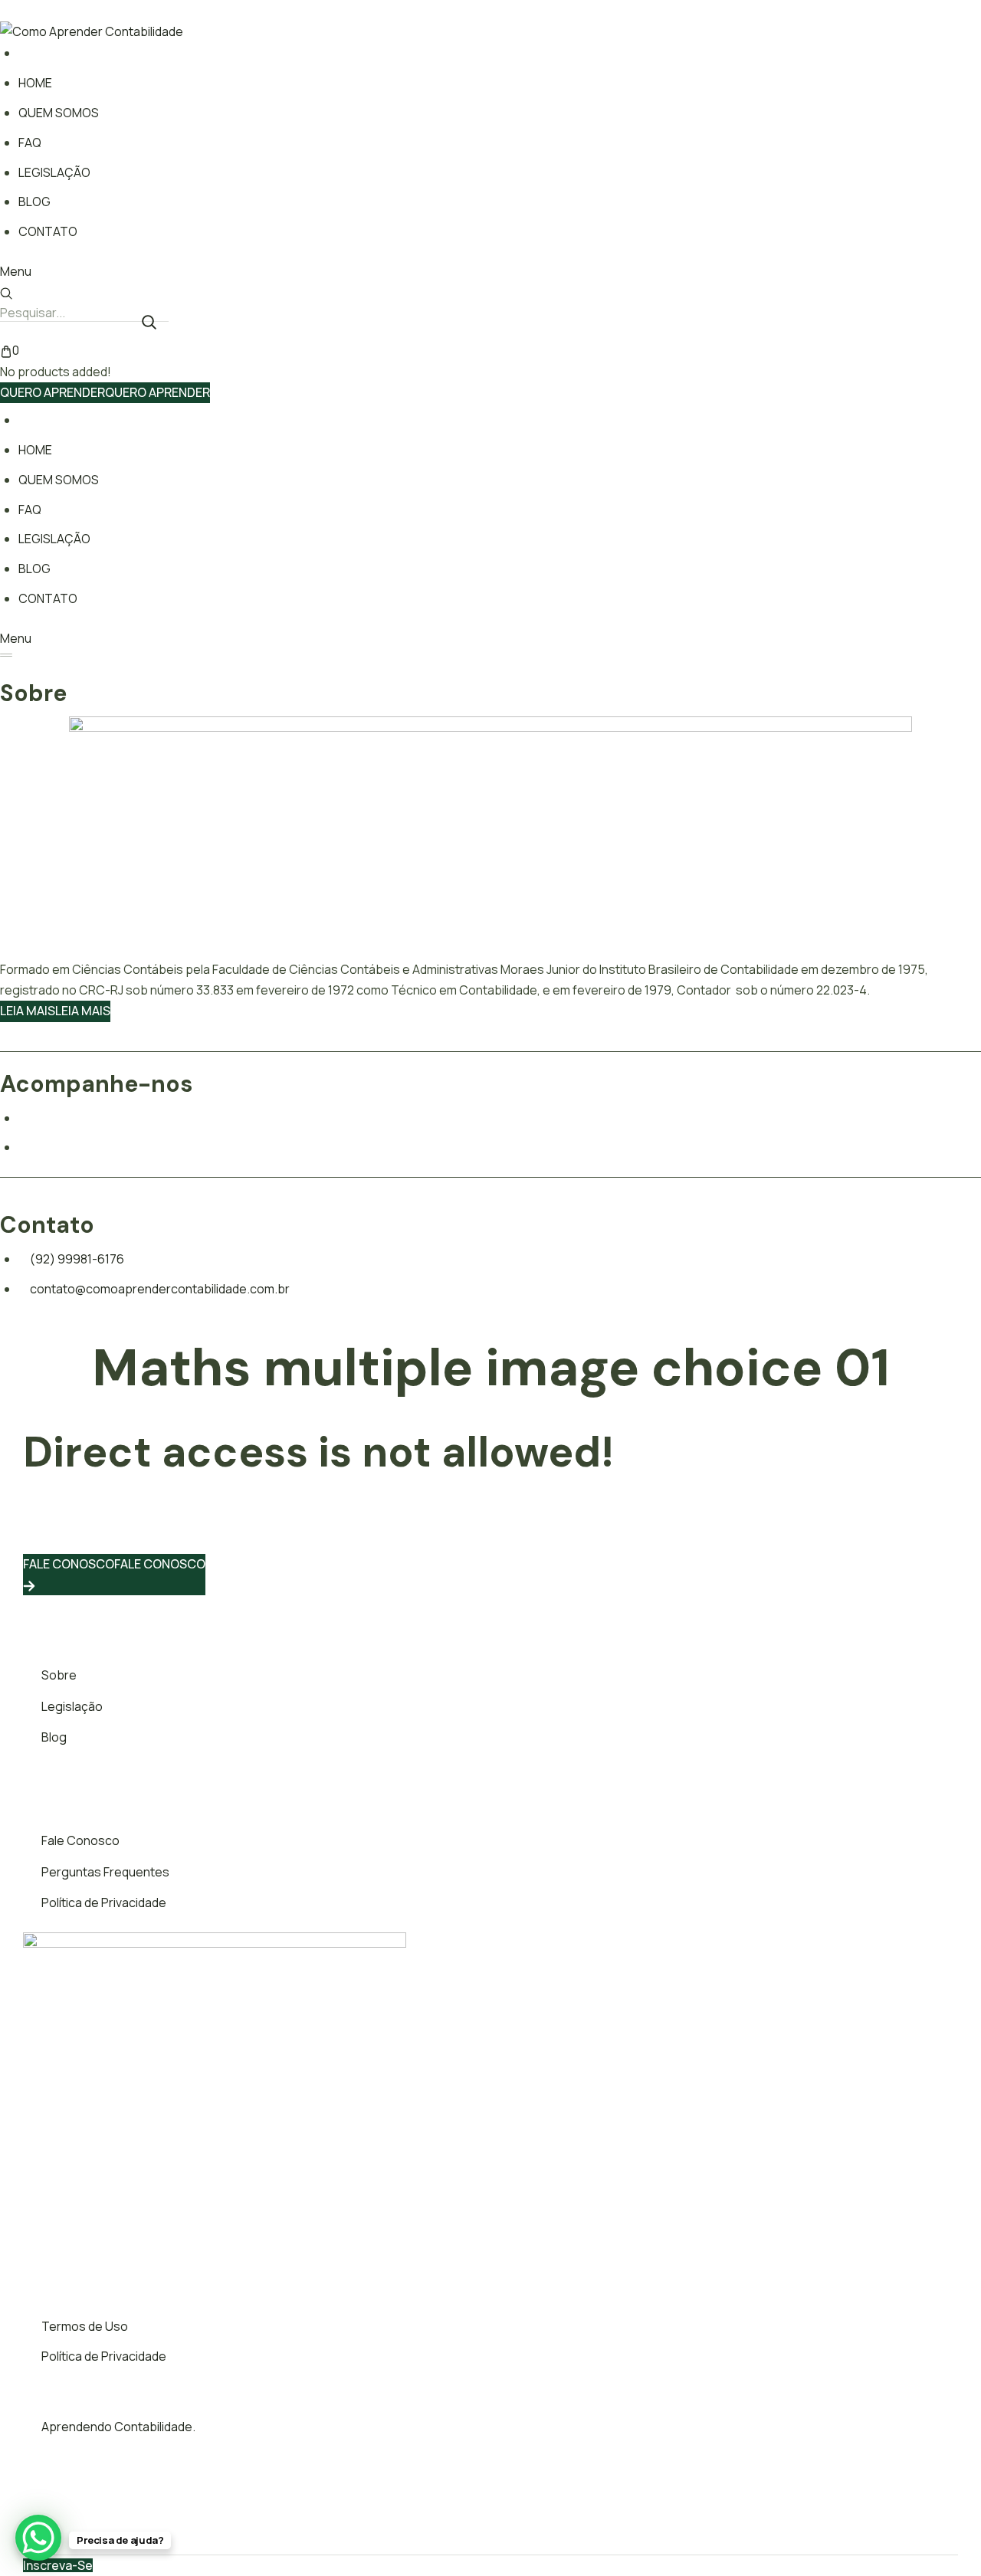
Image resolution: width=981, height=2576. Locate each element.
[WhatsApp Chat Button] (38, 2538)
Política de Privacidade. (393, 2527)
